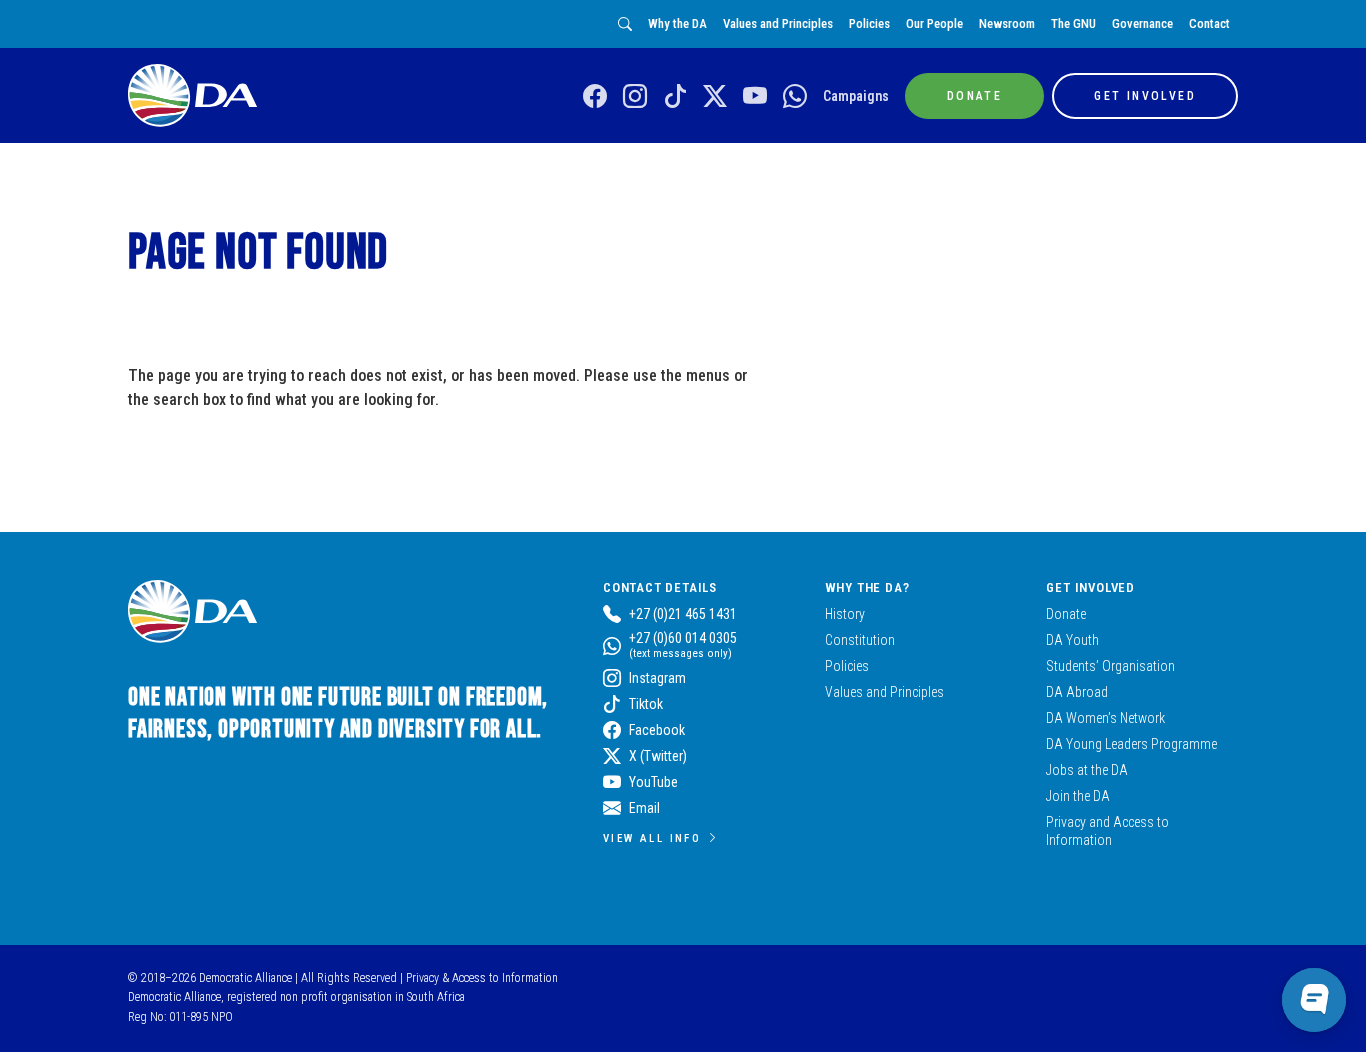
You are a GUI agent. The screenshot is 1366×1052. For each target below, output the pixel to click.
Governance (1142, 23)
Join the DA (1078, 796)
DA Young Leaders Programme (1131, 744)
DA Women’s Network (1105, 718)
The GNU (1073, 23)
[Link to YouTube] (755, 97)
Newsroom (1007, 23)
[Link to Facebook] (595, 97)
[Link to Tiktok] (675, 97)
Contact (1209, 23)
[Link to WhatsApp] (795, 97)
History (845, 614)
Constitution (860, 640)
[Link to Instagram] (635, 97)
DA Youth (1072, 640)
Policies (869, 23)
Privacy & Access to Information (482, 978)
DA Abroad (1077, 692)
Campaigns (856, 96)
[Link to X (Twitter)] (715, 97)
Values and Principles (778, 23)
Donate (1066, 614)
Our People (934, 23)
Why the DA (677, 23)
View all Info (652, 838)
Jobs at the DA (1087, 770)
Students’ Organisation (1110, 666)
